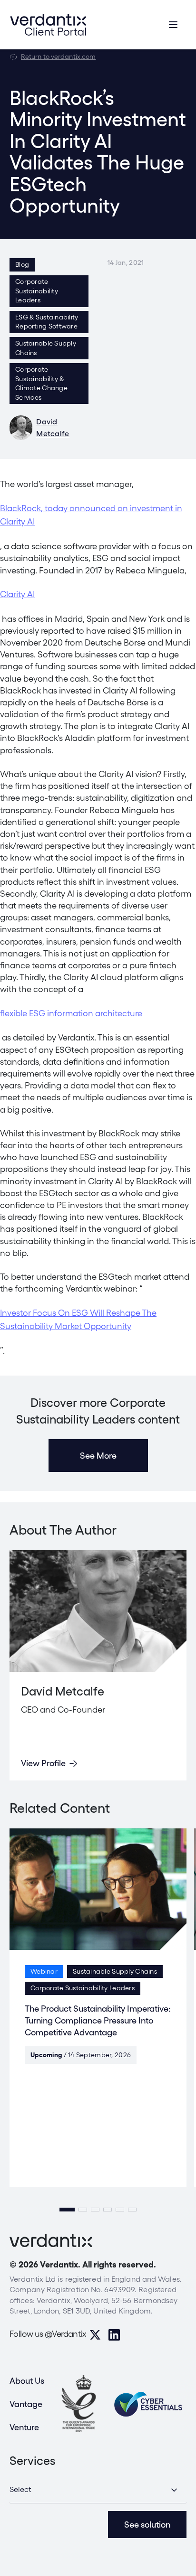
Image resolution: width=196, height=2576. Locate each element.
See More (98, 1456)
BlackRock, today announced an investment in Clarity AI (91, 515)
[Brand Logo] (48, 25)
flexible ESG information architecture (71, 1013)
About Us (27, 2381)
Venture (24, 2427)
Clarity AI (17, 594)
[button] (67, 2210)
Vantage (26, 2404)
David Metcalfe (53, 428)
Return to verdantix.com (58, 56)
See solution (147, 2524)
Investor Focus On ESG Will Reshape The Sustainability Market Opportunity (78, 1320)
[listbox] (98, 2490)
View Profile (43, 1763)
